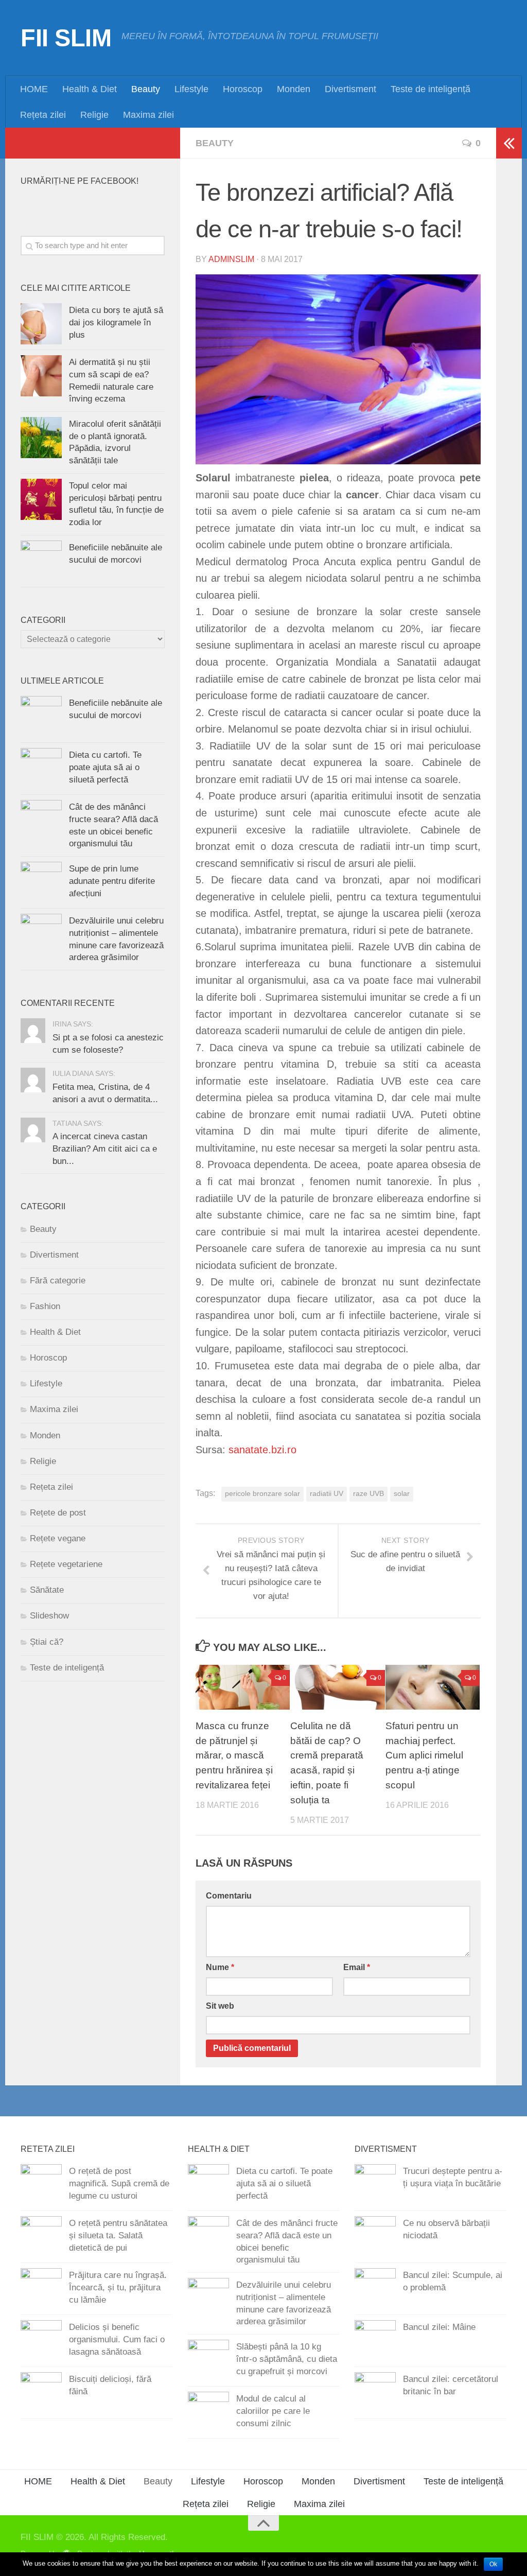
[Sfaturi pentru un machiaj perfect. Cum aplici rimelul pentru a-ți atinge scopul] (433, 1687)
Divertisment (350, 89)
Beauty (146, 89)
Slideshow (49, 1616)
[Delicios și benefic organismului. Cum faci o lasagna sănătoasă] (41, 2341)
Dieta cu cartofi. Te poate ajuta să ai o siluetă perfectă (105, 767)
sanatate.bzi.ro (262, 1450)
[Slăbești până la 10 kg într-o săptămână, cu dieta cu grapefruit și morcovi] (208, 2360)
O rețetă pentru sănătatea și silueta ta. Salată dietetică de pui (118, 2235)
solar (402, 1494)
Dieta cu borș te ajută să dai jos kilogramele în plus (116, 322)
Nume (220, 1967)
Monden (294, 89)
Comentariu (229, 1896)
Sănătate (47, 1590)
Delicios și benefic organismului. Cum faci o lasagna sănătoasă (117, 2339)
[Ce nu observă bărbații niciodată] (375, 2237)
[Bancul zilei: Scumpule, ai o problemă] (375, 2289)
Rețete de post (58, 1513)
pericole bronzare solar (262, 1494)
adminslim (231, 259)
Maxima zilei (148, 115)
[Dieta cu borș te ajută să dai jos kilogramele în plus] (41, 324)
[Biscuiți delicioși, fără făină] (41, 2393)
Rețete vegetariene (66, 1564)
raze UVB (368, 1494)
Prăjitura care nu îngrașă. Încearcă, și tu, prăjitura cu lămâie (118, 2287)
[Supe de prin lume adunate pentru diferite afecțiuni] (41, 882)
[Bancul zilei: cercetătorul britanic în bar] (375, 2393)
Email (357, 1967)
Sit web (220, 2006)
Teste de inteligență (431, 89)
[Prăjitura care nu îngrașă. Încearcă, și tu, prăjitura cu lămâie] (41, 2289)
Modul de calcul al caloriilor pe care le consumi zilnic (273, 2411)
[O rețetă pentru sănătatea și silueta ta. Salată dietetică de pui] (41, 2237)
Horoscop (243, 89)
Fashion (45, 1306)
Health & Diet (90, 89)
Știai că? (47, 1642)
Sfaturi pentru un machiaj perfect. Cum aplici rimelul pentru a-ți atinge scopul (424, 1755)
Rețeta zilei (43, 115)
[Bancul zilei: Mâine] (375, 2341)
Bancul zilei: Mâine (439, 2327)
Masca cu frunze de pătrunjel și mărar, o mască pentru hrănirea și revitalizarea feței (234, 1755)
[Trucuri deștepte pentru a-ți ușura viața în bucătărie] (375, 2185)
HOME (34, 89)
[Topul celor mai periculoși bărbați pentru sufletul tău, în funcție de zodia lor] (41, 499)
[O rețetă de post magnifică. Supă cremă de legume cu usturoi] (41, 2185)
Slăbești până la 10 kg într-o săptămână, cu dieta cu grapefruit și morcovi (287, 2359)
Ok (493, 2564)
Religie (94, 115)
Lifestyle (191, 89)
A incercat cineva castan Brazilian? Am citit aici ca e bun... (105, 1148)
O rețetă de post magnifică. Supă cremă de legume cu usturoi (119, 2183)
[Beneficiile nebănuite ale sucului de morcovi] (41, 561)
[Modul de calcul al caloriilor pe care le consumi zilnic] (208, 2412)
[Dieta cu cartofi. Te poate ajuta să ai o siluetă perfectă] (41, 769)
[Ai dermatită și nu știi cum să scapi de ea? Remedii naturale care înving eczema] (41, 376)
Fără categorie (58, 1281)
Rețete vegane (58, 1538)
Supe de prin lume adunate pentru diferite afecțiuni (112, 881)
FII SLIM (66, 38)
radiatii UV (327, 1494)
